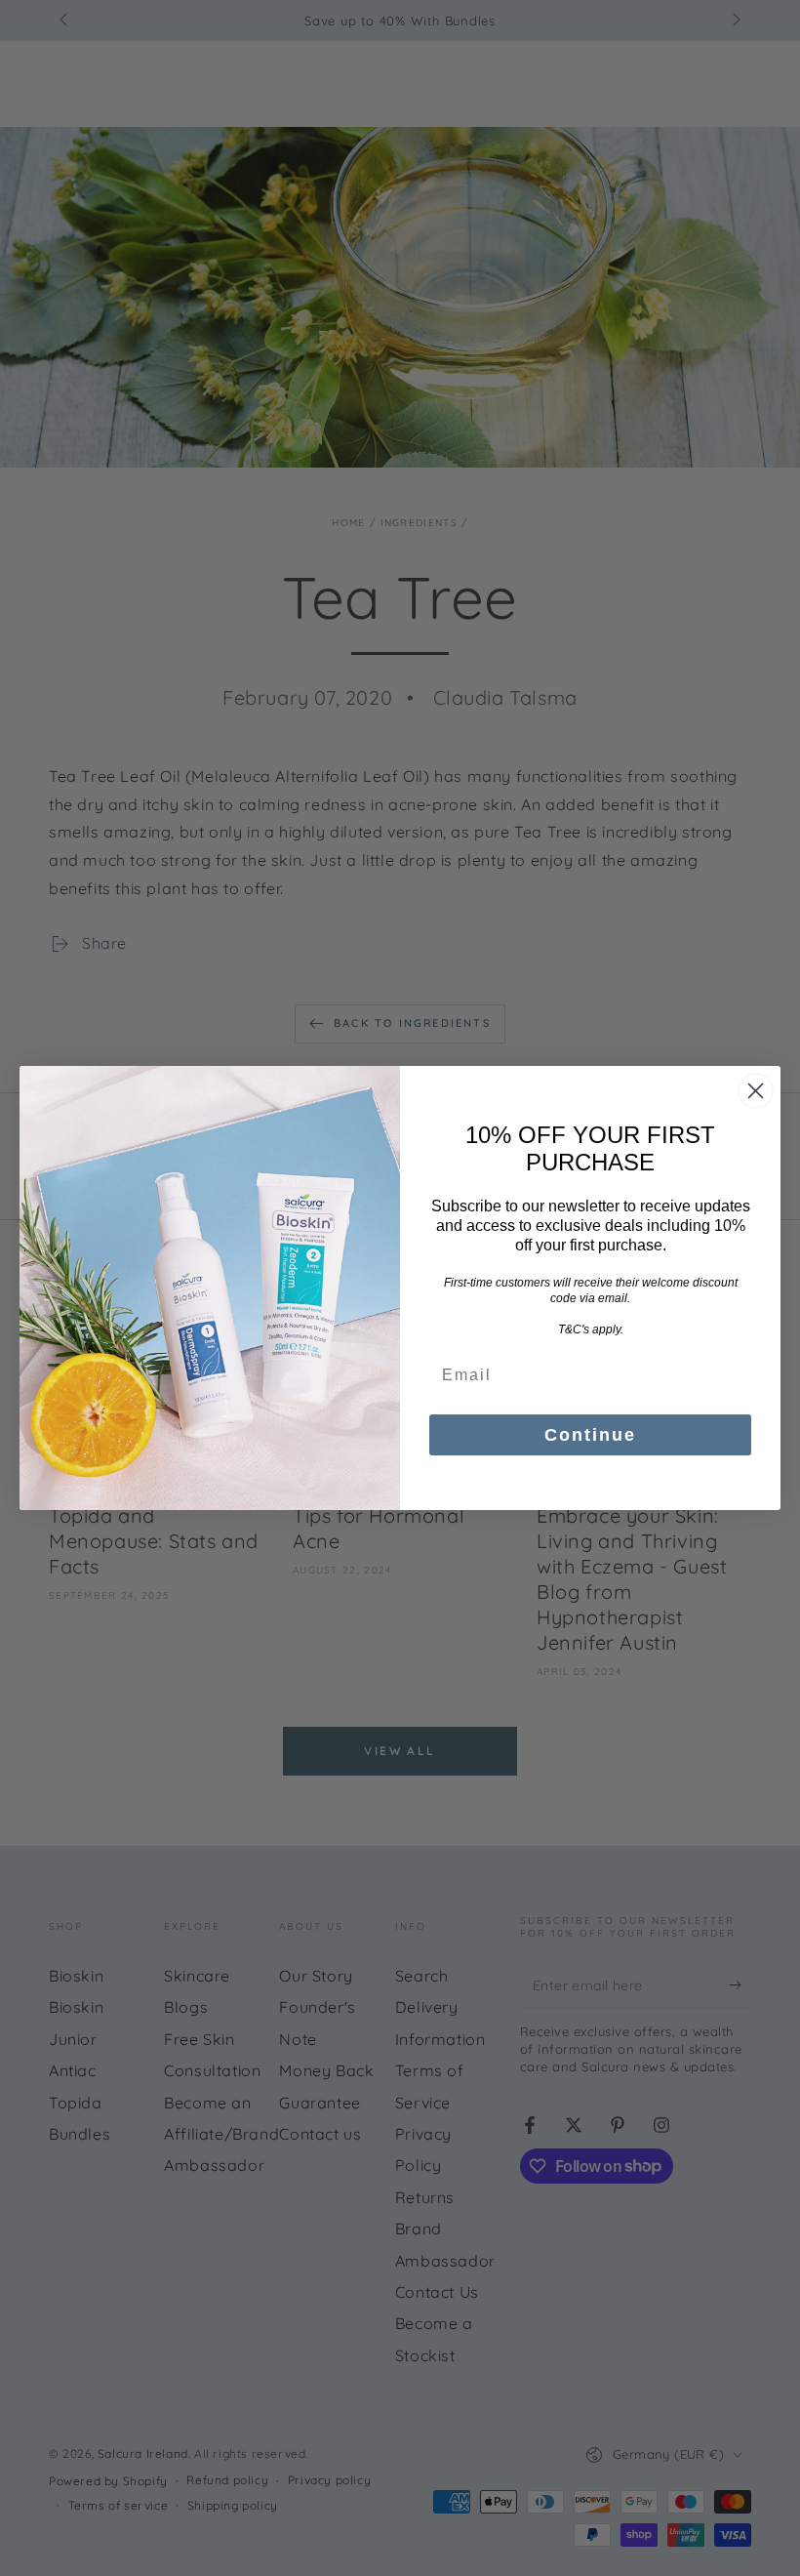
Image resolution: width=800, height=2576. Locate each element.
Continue (590, 1435)
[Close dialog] (756, 1091)
